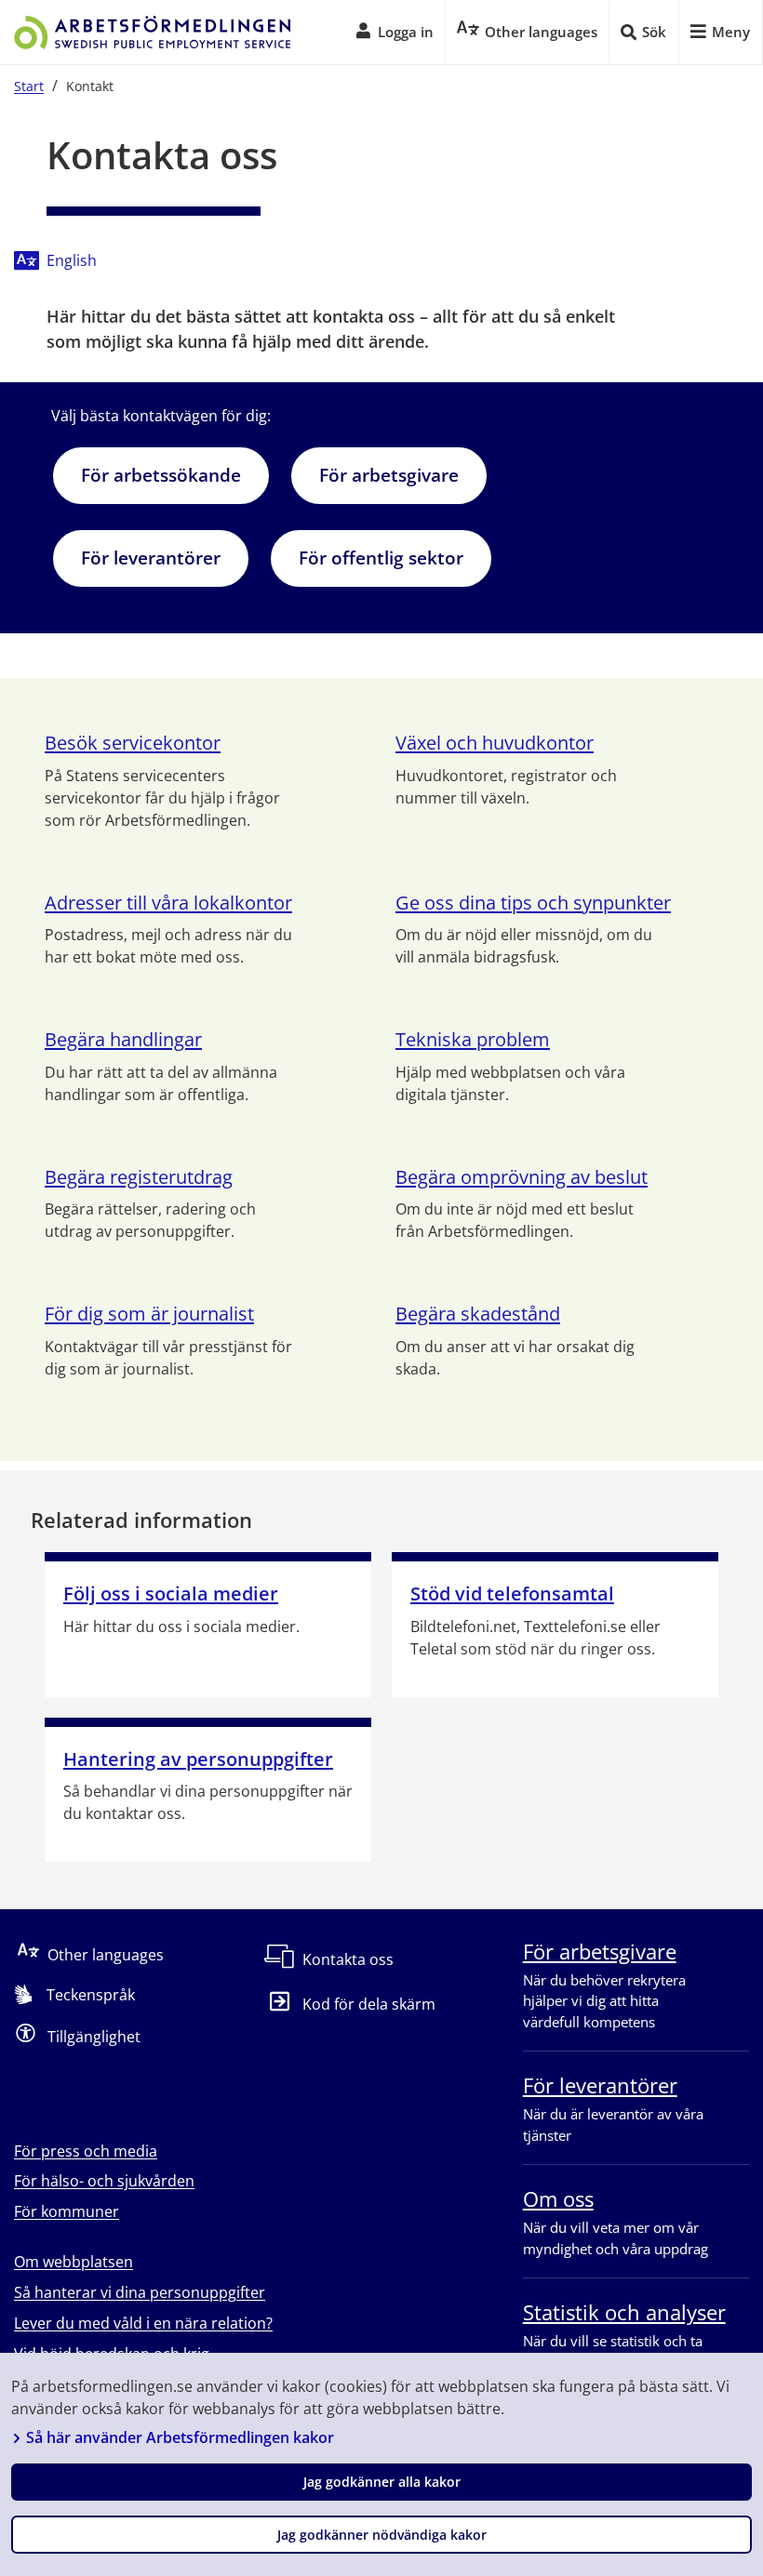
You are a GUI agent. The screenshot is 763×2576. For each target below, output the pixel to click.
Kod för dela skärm (368, 2005)
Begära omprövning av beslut (522, 1177)
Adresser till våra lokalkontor (168, 903)
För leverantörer (151, 558)
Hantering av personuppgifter (198, 1759)
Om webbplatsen (74, 2262)
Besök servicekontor (133, 743)
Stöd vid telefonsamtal (512, 1593)
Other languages (106, 1954)
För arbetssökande (161, 475)
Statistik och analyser (624, 2312)
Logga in (406, 32)
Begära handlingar (123, 1039)
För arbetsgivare (389, 475)
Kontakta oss (348, 1959)
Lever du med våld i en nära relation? (143, 2323)
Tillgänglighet (94, 2036)
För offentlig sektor (381, 558)
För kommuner (67, 2211)
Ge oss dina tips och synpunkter (533, 903)
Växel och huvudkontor (495, 743)
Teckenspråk (91, 1995)
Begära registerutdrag (139, 1177)
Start (29, 86)
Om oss (558, 2198)
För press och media (86, 2151)
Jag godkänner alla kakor (382, 2482)
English (72, 260)
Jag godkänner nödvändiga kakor (382, 2535)
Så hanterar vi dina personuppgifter (140, 2292)
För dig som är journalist (149, 1314)
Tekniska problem (473, 1039)
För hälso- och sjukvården (104, 2181)
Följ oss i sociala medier (171, 1593)
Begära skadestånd (478, 1314)
